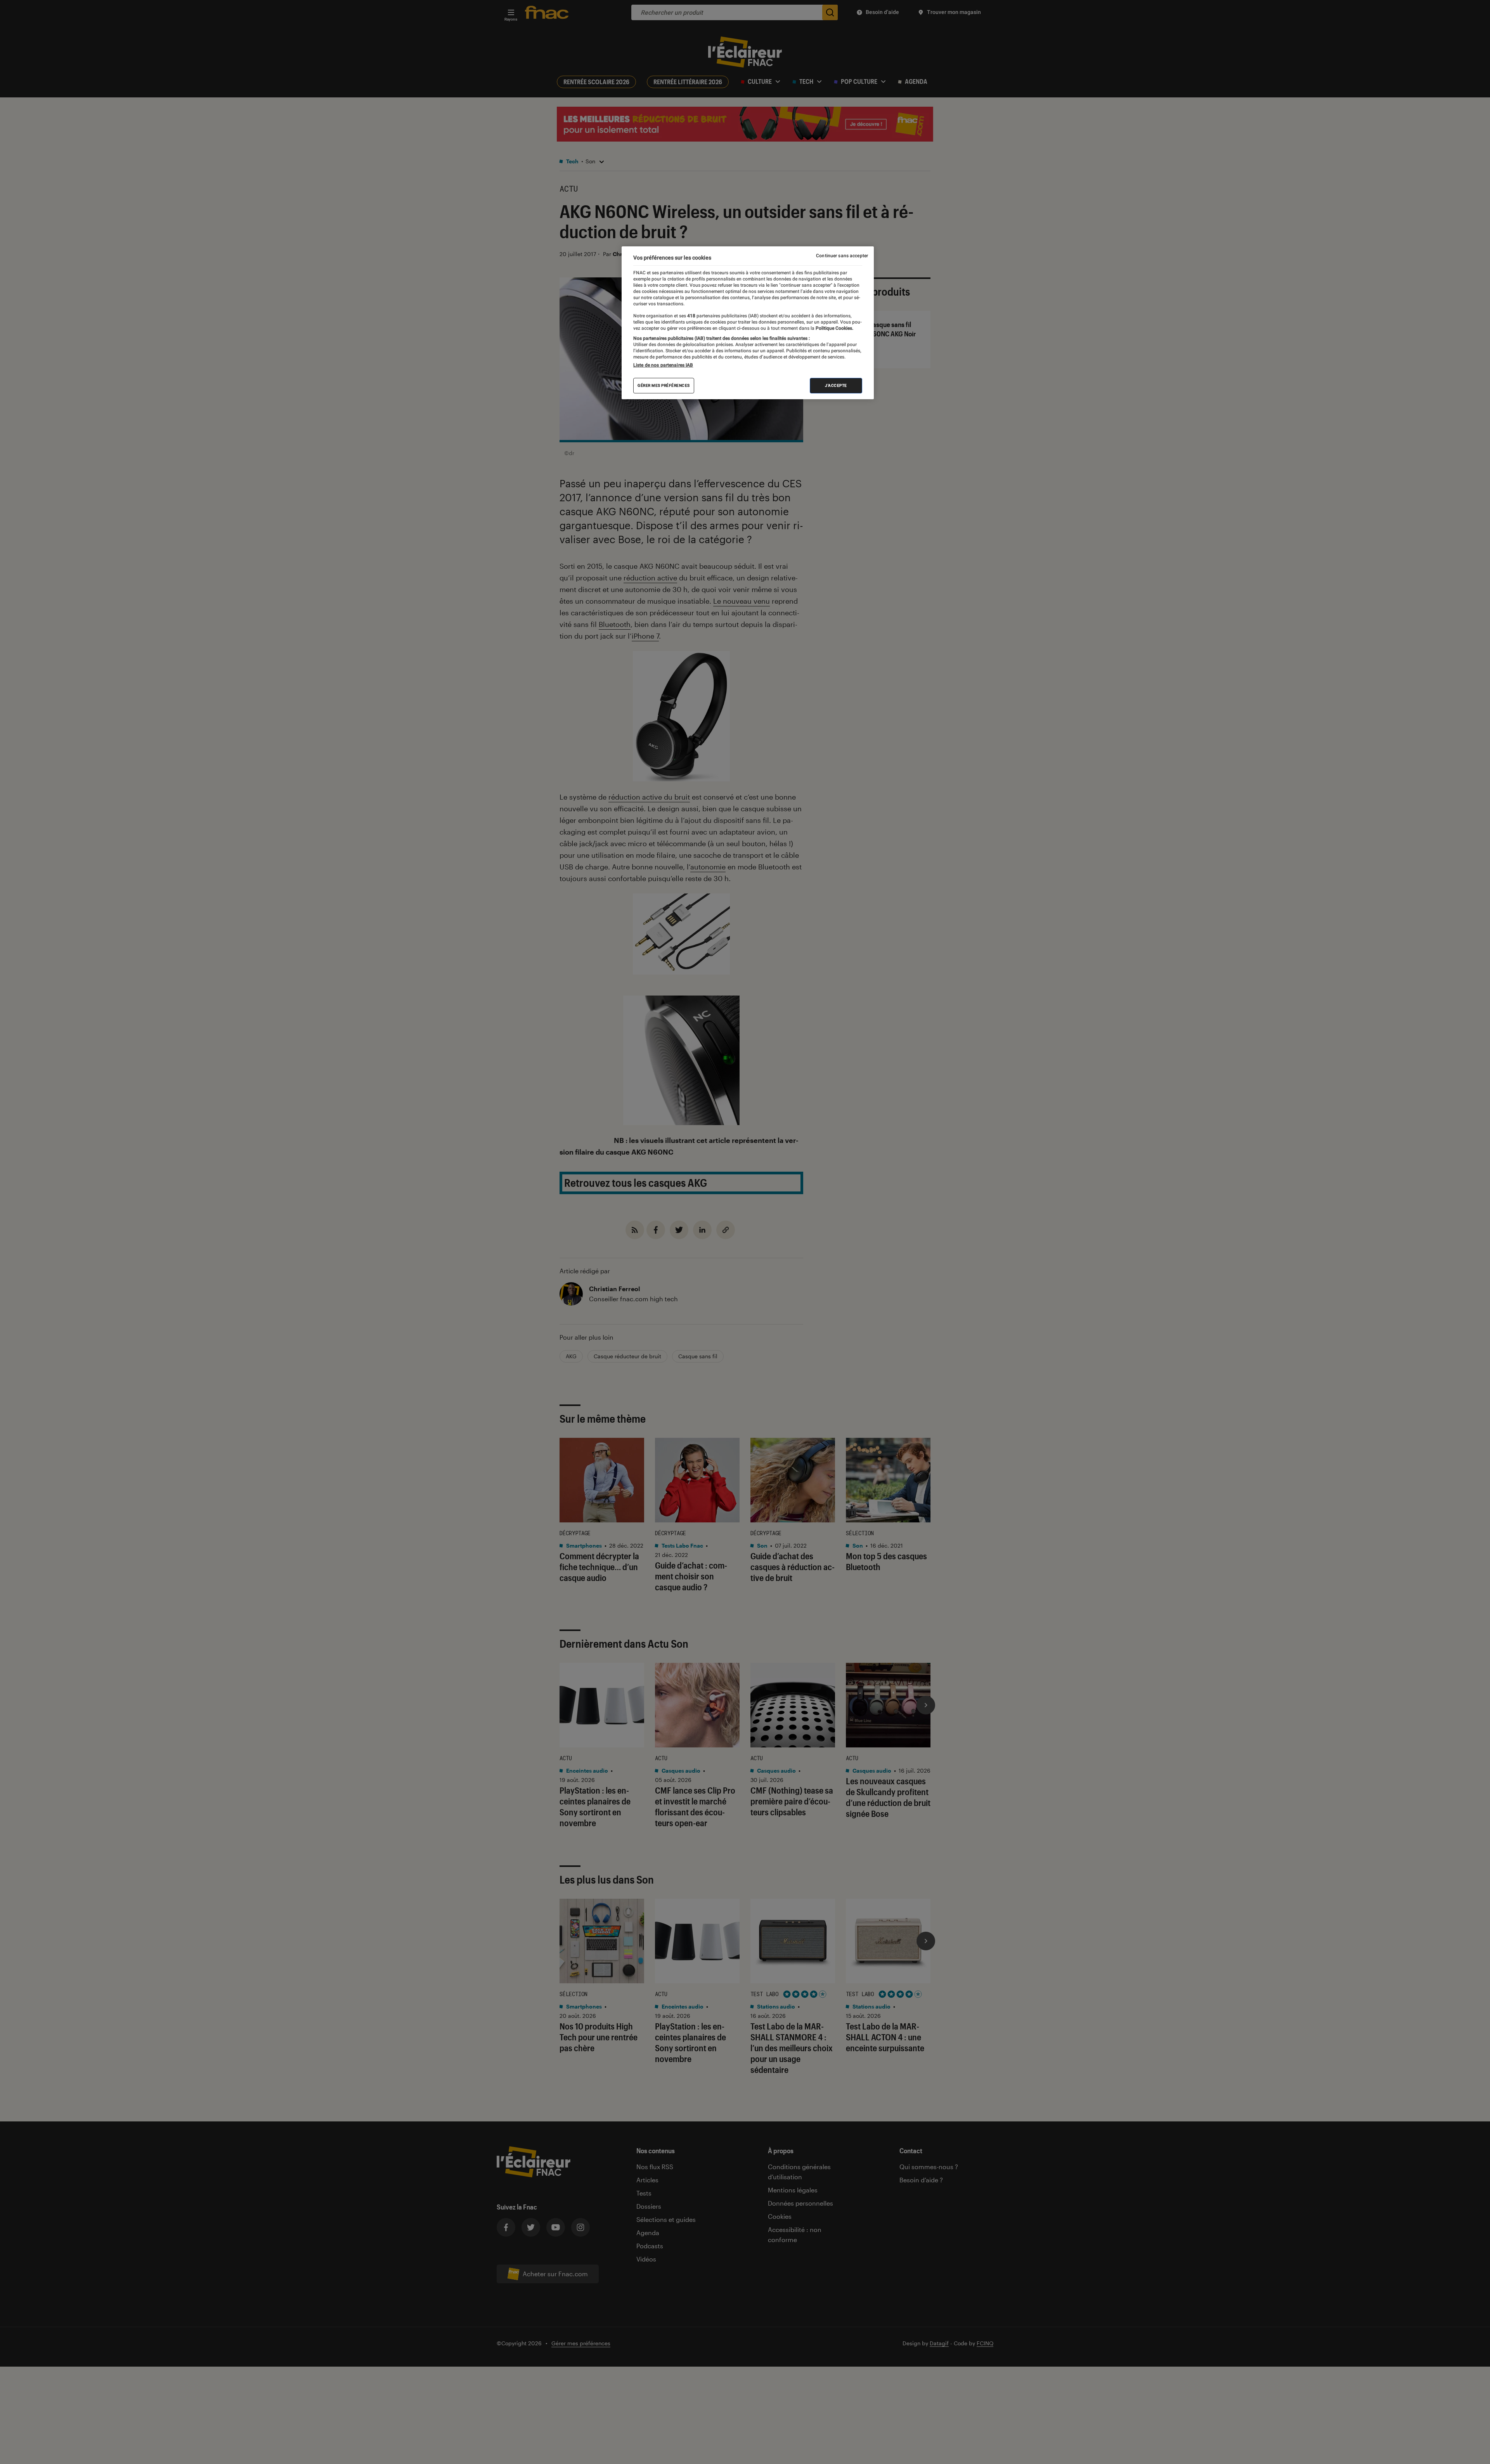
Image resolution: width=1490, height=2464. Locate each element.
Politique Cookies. (834, 328)
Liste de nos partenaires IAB (663, 365)
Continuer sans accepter (842, 256)
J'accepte (836, 385)
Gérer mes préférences (664, 385)
